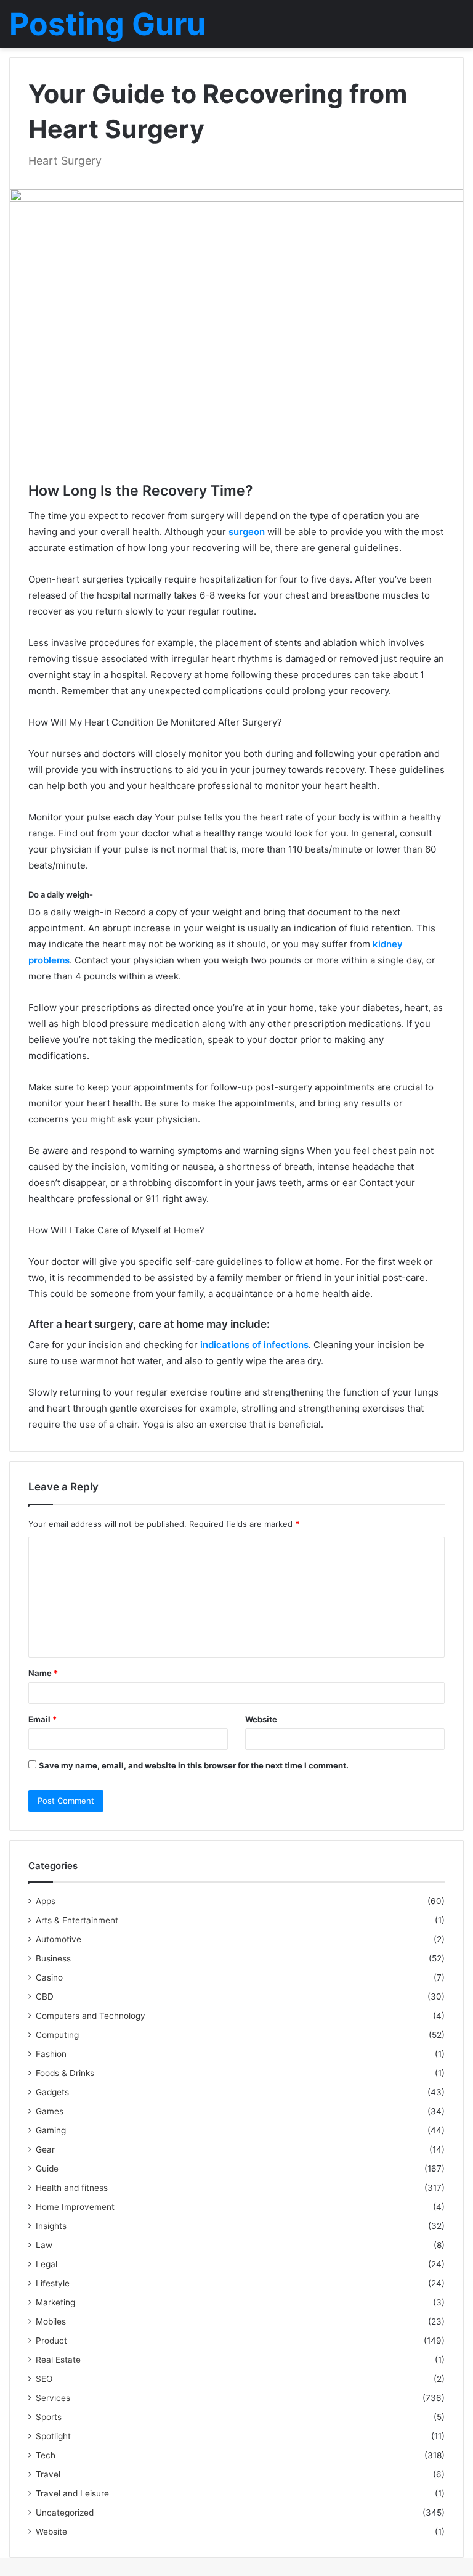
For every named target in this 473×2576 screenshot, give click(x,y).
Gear (45, 2149)
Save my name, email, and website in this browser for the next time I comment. (194, 1765)
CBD (45, 1997)
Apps (46, 1901)
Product (51, 2341)
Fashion (51, 2054)
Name (43, 1673)
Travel (48, 2474)
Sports (49, 2417)
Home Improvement (75, 2207)
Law (44, 2245)
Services (53, 2398)
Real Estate (58, 2360)
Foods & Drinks (65, 2073)
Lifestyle (53, 2283)
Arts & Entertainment (77, 1920)
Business (53, 1958)
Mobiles (51, 2321)
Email (42, 1719)
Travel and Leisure (72, 2493)
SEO (44, 2379)
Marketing (55, 2302)
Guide (47, 2169)
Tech (46, 2455)
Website (261, 1719)
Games (50, 2111)
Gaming (51, 2130)
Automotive (59, 1939)
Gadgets (52, 2092)
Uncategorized (65, 2513)
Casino (49, 1977)
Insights (51, 2226)
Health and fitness (72, 2188)
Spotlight (53, 2436)
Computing (57, 2035)
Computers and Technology (91, 2016)
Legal (46, 2264)
